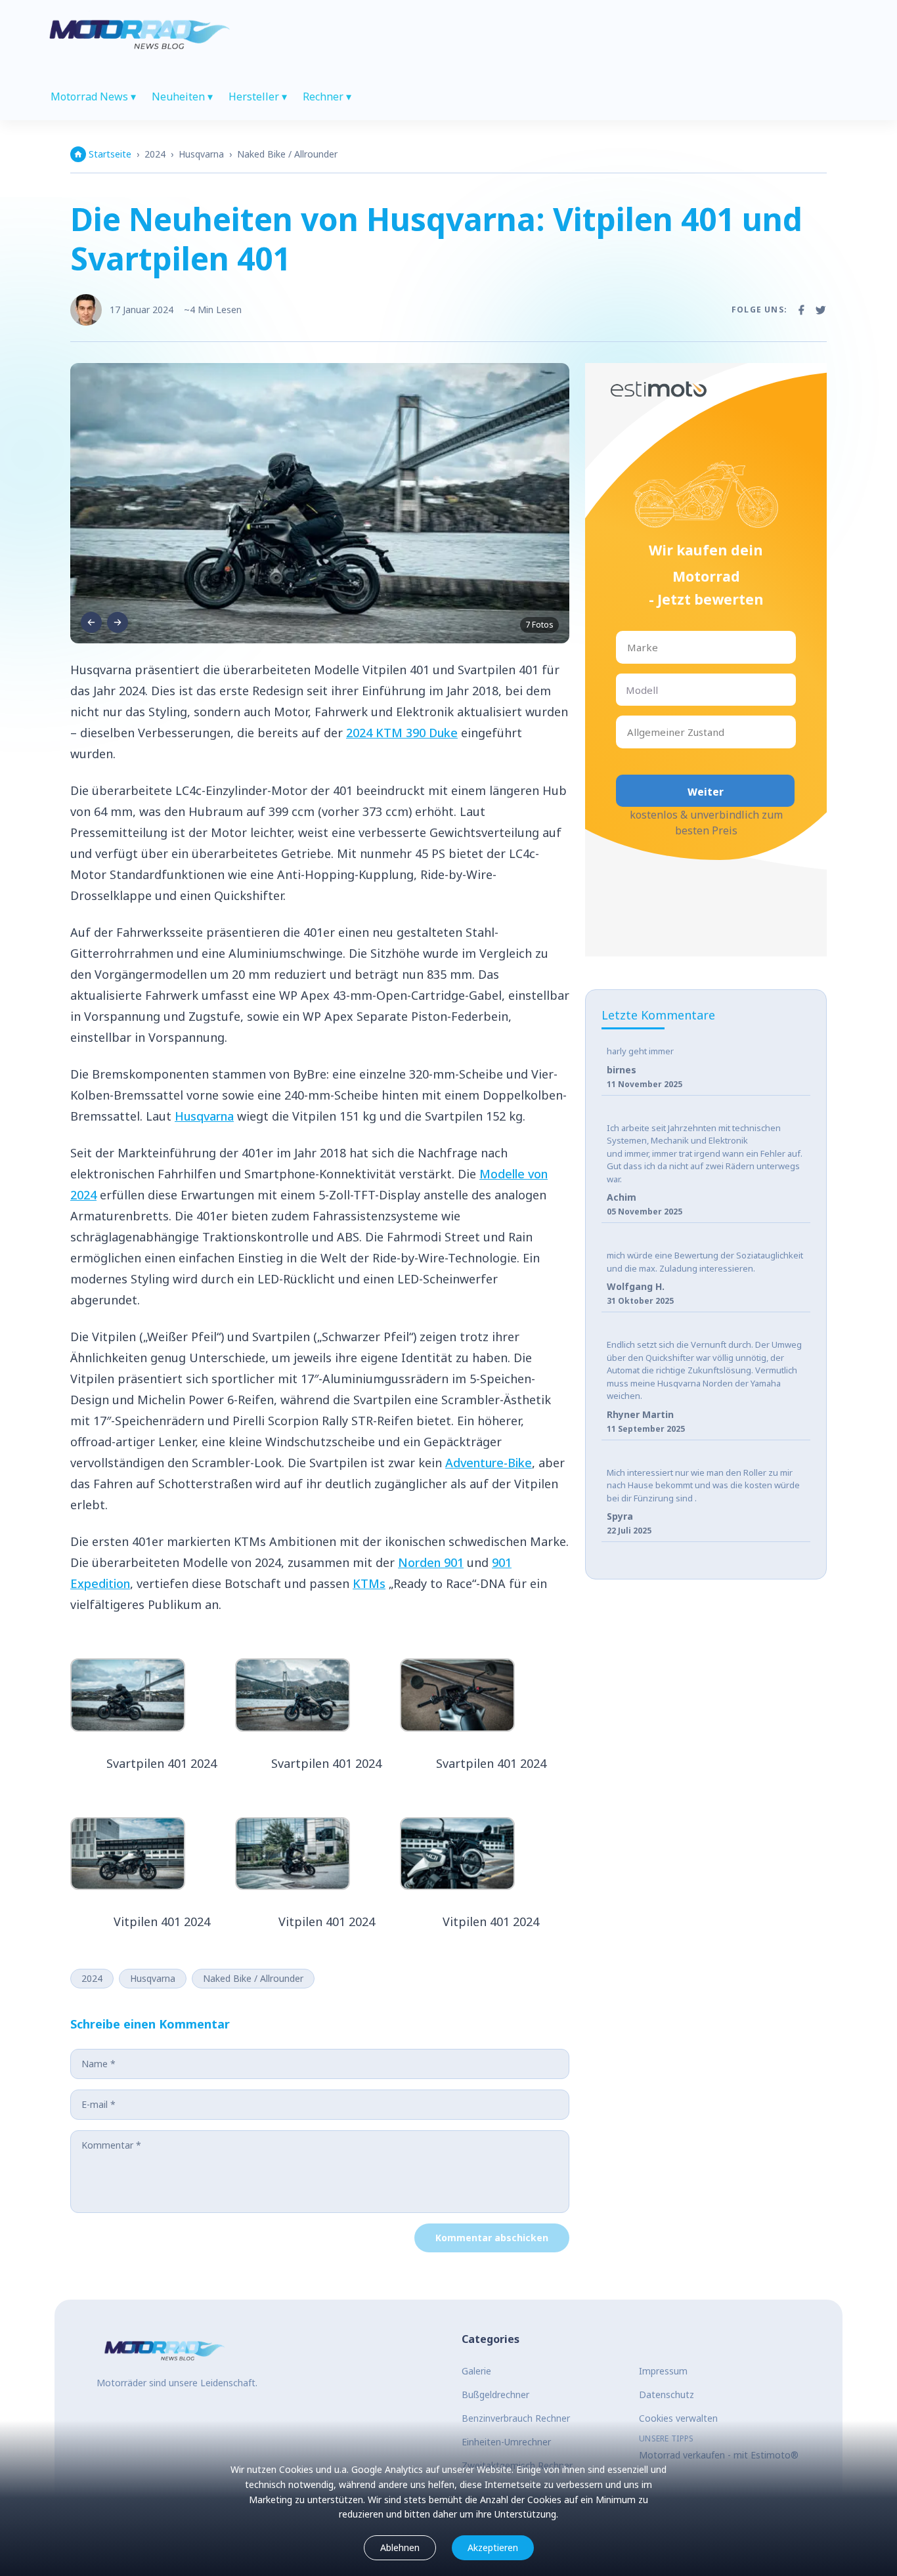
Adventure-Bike (489, 1463)
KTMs (369, 1583)
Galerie (476, 2371)
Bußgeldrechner (495, 2394)
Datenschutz (667, 2394)
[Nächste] (118, 622)
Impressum (663, 2371)
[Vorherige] (91, 622)
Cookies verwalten (678, 2418)
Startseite (110, 154)
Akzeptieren (493, 2547)
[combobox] (628, 648)
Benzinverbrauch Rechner (516, 2418)
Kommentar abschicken (492, 2238)
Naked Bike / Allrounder (287, 154)
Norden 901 (431, 1562)
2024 (155, 154)
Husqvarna (201, 154)
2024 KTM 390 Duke (402, 733)
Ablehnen (400, 2547)
